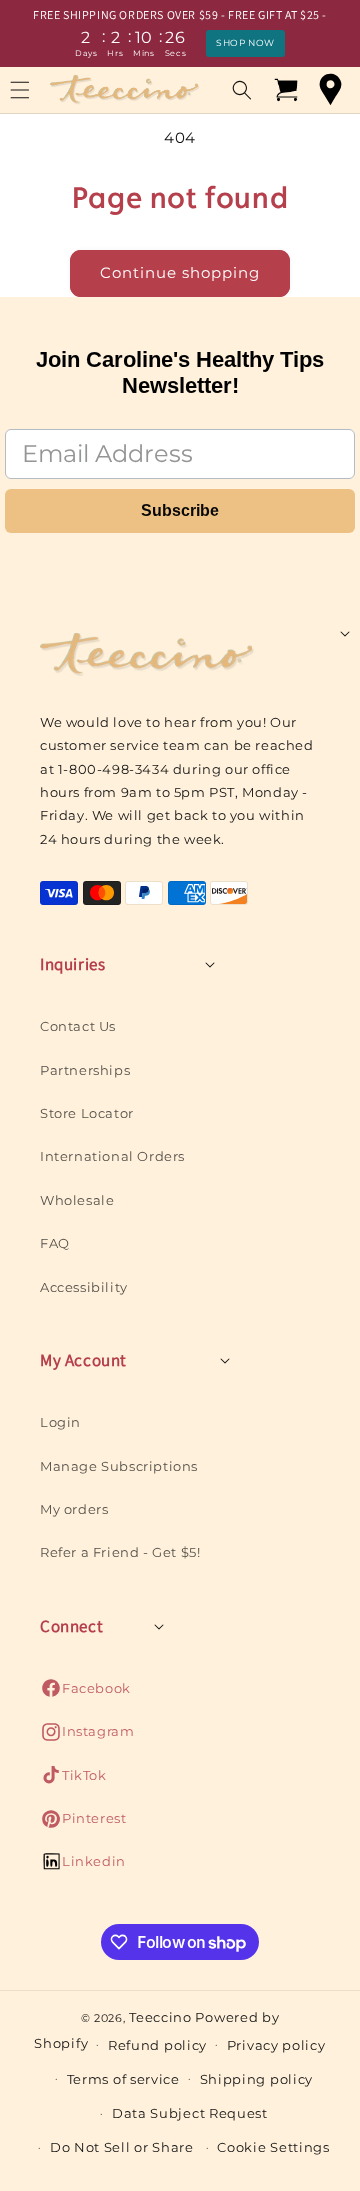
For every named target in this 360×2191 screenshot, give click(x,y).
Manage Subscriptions (119, 1466)
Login (60, 1422)
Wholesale (77, 1200)
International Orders (112, 1156)
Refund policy (157, 2045)
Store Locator (87, 1113)
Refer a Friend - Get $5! (120, 1552)
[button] (242, 90)
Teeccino (160, 2017)
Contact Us (78, 1026)
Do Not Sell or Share (122, 2147)
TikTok (73, 1780)
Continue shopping (180, 272)
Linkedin (83, 1866)
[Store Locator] (330, 90)
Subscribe (180, 510)
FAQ (55, 1243)
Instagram (87, 1736)
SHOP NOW (245, 42)
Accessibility (84, 1287)
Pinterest (83, 1823)
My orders (74, 1509)
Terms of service (123, 2079)
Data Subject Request (190, 2113)
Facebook (85, 1693)
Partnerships (85, 1070)
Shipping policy (257, 2079)
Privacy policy (276, 2045)
